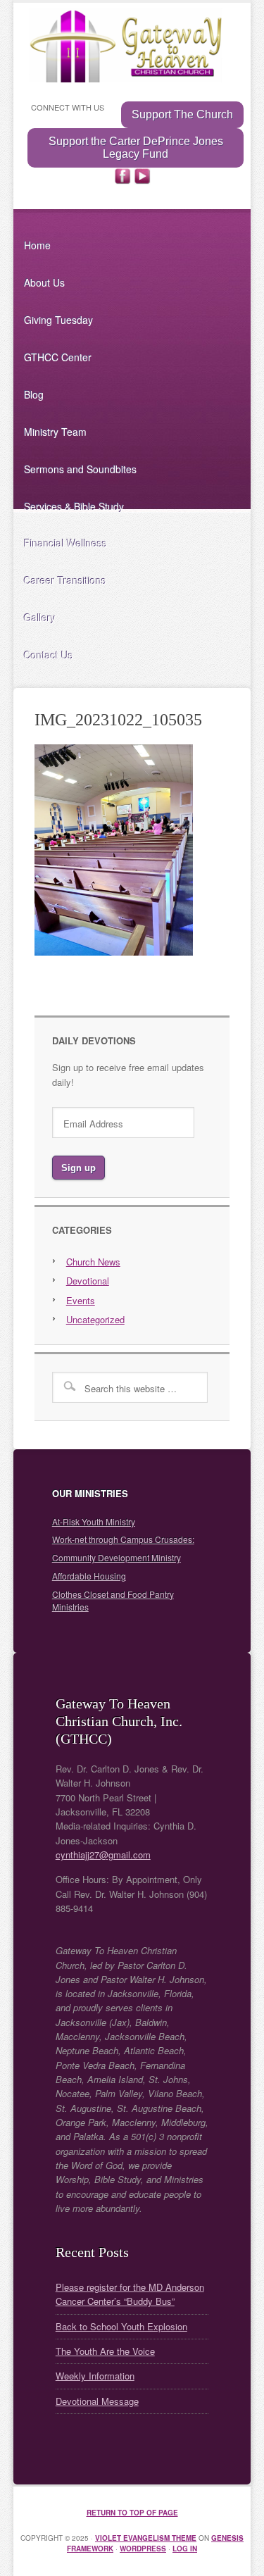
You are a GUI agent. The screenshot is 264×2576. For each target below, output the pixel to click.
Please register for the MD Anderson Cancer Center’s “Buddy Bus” (130, 2294)
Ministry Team (55, 432)
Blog (34, 394)
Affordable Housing (89, 1576)
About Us (44, 282)
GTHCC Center (58, 357)
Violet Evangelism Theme (146, 2538)
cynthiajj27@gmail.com (103, 1855)
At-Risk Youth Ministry (94, 1521)
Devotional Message (97, 2401)
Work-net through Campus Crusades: (123, 1539)
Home (37, 245)
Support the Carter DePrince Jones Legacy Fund (136, 148)
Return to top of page (132, 2513)
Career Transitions (65, 580)
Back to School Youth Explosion (121, 2326)
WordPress (143, 2549)
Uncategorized (95, 1319)
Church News (93, 1262)
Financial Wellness (65, 543)
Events (81, 1300)
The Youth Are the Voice (105, 2351)
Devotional (88, 1281)
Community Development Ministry (117, 1557)
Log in (185, 2549)
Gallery (40, 618)
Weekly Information (95, 2376)
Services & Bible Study (74, 506)
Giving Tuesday (58, 320)
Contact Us (49, 655)
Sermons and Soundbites (80, 469)
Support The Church (182, 114)
